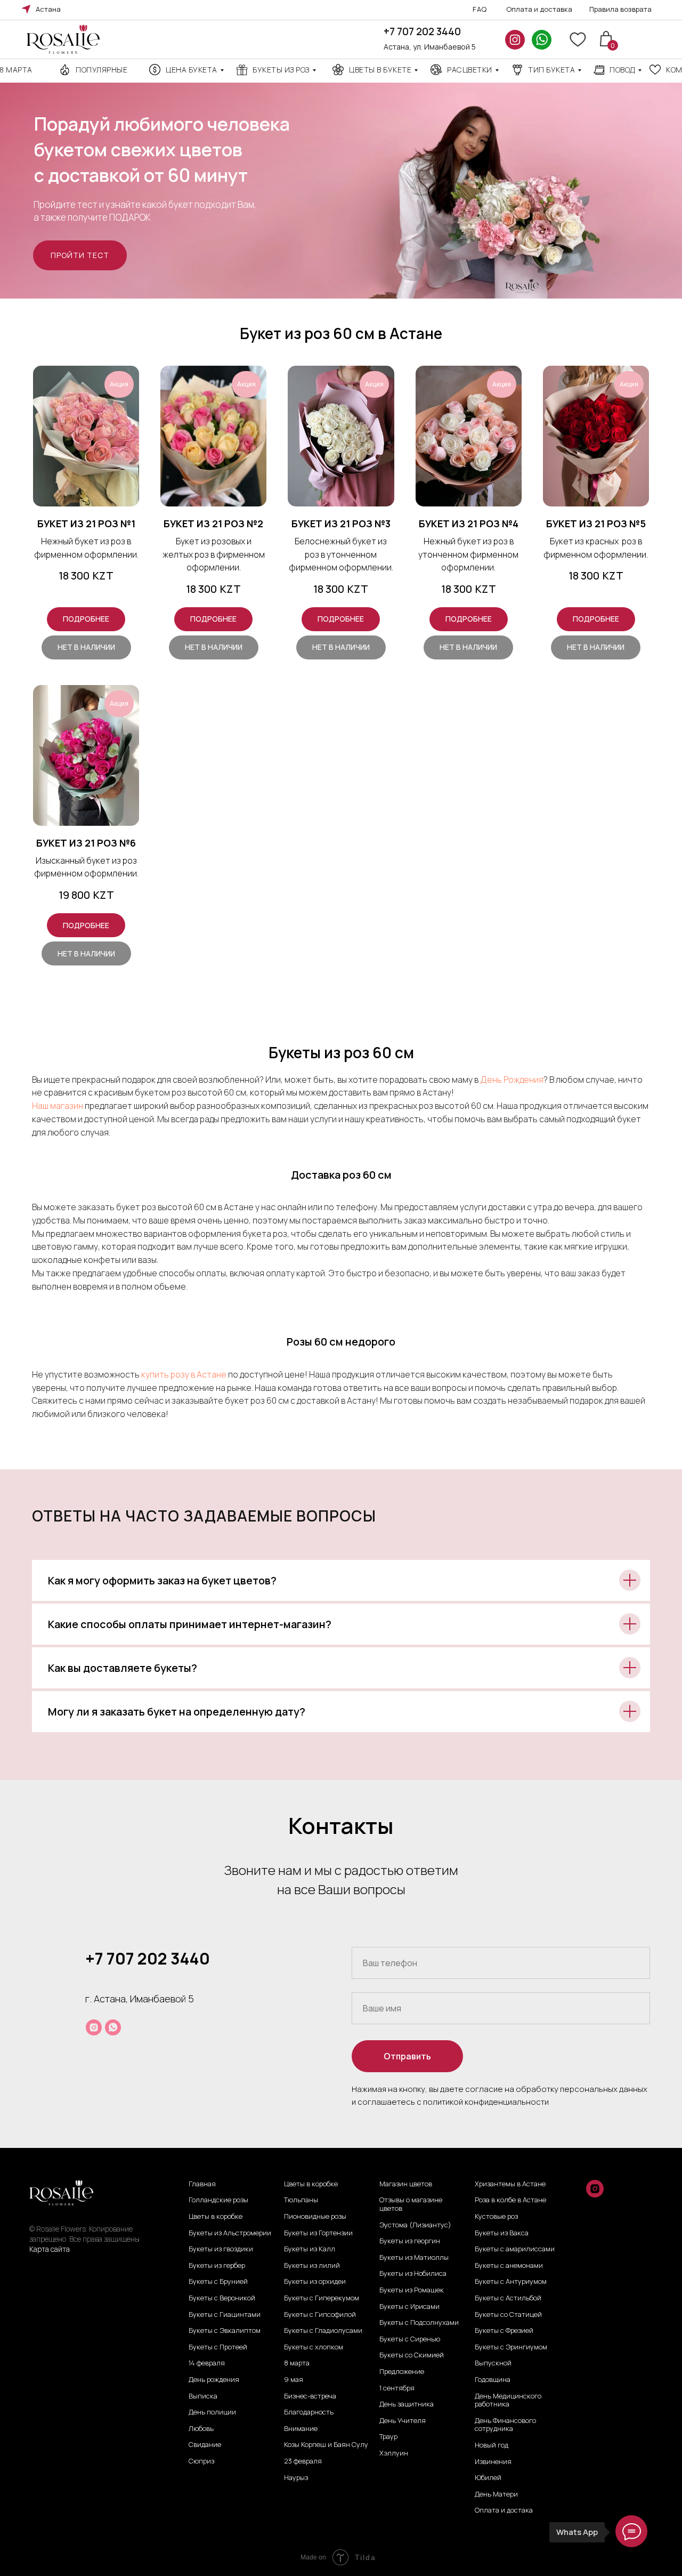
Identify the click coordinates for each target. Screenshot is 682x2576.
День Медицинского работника (508, 2400)
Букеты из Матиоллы (414, 2258)
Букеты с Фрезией (504, 2331)
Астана (48, 9)
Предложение (402, 2372)
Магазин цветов (406, 2184)
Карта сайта (50, 2249)
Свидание (205, 2445)
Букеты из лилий (312, 2266)
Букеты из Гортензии (318, 2233)
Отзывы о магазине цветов (411, 2204)
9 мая (294, 2380)
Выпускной (493, 2363)
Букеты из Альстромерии (230, 2233)
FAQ (480, 9)
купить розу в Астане (184, 1374)
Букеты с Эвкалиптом (225, 2331)
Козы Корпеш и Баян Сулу (326, 2445)
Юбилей (488, 2478)
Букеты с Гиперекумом (322, 2298)
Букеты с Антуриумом (511, 2282)
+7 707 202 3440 (422, 31)
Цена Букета (192, 70)
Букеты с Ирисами (409, 2307)
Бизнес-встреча (310, 2396)
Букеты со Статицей (508, 2315)
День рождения (214, 2380)
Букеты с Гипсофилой (320, 2315)
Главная (202, 2184)
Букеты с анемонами (509, 2266)
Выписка (203, 2396)
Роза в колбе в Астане (510, 2200)
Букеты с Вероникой (222, 2298)
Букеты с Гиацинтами (225, 2315)
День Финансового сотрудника (505, 2425)
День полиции (212, 2412)
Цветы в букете (380, 70)
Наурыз (296, 2478)
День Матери (496, 2494)
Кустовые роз (496, 2217)
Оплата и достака (504, 2510)
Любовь (201, 2429)
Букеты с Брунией (218, 2282)
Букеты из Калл (310, 2249)
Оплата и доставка (539, 9)
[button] (80, 256)
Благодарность (309, 2412)
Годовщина (493, 2380)
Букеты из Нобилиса (413, 2274)
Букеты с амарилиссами (515, 2249)
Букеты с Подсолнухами (419, 2323)
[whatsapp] (113, 2027)
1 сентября (397, 2388)
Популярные (102, 70)
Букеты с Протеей (218, 2347)
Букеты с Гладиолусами (323, 2331)
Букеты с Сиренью (410, 2339)
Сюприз (201, 2461)
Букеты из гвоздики (221, 2249)
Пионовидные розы (315, 2217)
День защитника (407, 2404)
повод (622, 70)
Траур (388, 2437)
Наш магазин (58, 1106)
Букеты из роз (281, 70)
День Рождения (512, 1080)
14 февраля (207, 2363)
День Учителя (403, 2421)
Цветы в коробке (216, 2217)
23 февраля (303, 2461)
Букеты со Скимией (412, 2355)
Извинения (493, 2462)
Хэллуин (394, 2453)
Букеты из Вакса (502, 2233)
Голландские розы (218, 2200)
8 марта (297, 2363)
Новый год (492, 2445)
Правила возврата (620, 9)
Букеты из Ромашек (412, 2290)
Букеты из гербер (217, 2266)
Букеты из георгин (410, 2241)
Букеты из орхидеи (315, 2282)
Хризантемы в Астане (510, 2184)
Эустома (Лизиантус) (415, 2225)
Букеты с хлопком (314, 2347)
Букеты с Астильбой (508, 2298)
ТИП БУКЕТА (551, 70)
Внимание (301, 2429)
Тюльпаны (301, 2200)
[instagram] (94, 2027)
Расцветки (470, 70)
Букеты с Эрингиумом (511, 2347)
